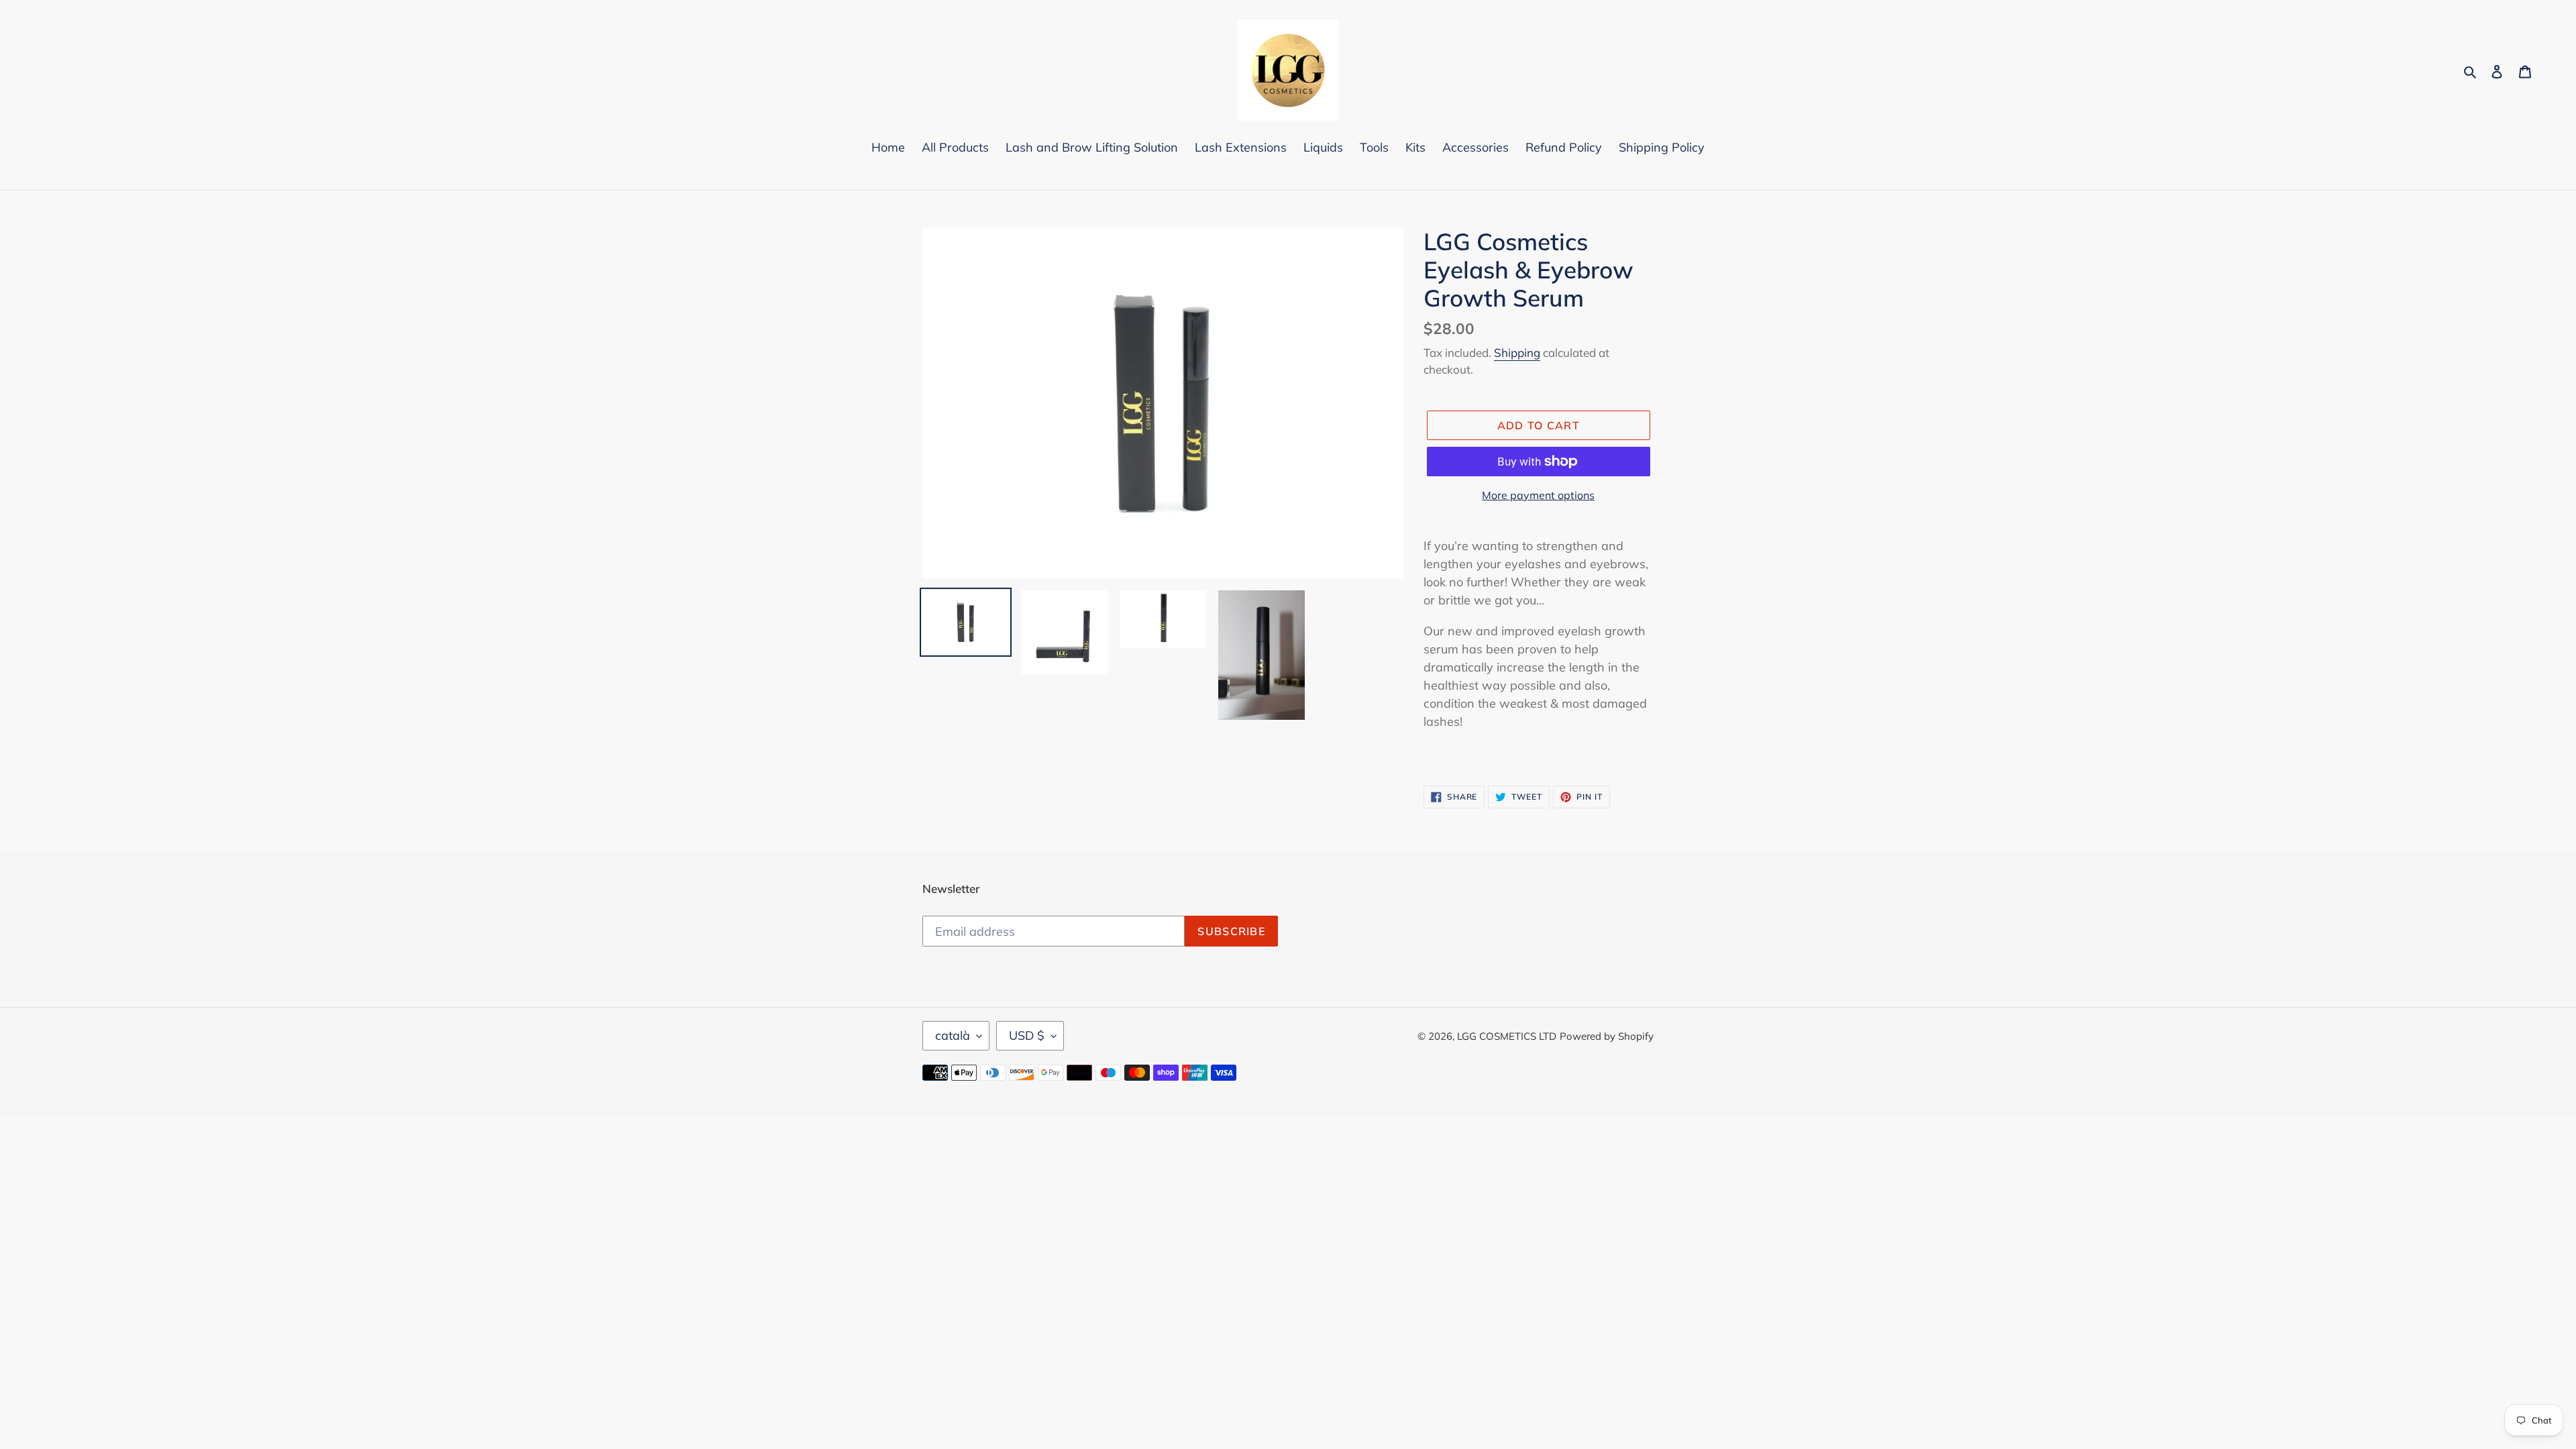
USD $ (1027, 1035)
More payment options (1538, 495)
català (953, 1035)
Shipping (1517, 353)
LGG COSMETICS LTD (1507, 1036)
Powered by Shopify (1607, 1036)
